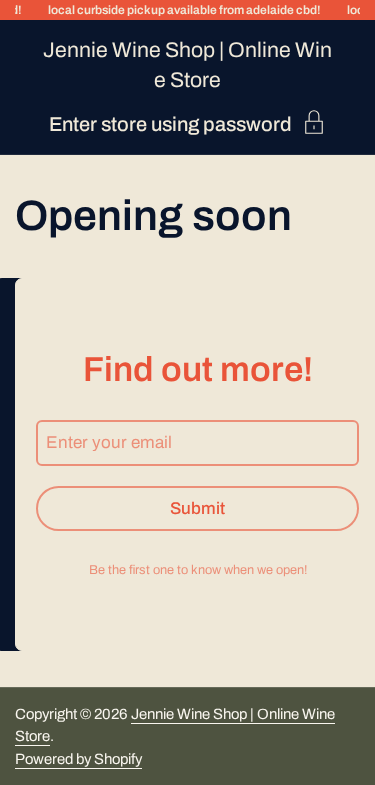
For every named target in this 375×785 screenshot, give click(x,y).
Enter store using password (170, 123)
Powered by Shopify (78, 759)
